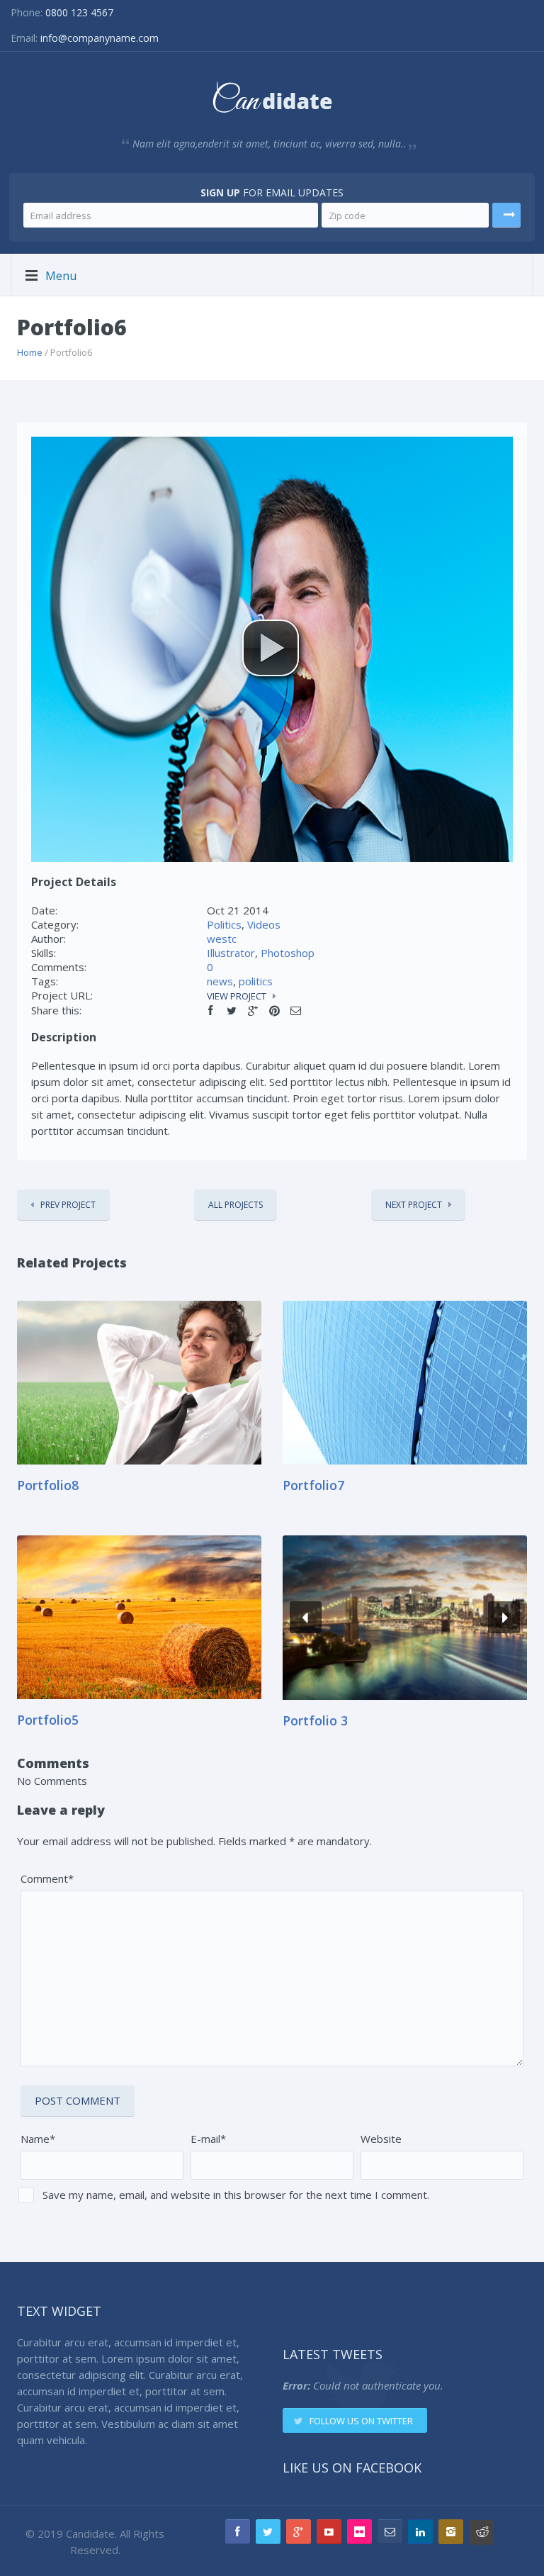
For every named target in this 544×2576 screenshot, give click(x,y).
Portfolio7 (313, 1485)
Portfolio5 (48, 1720)
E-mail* (208, 2139)
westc (222, 939)
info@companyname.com (100, 38)
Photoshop (288, 953)
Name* (38, 2139)
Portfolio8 (48, 1485)
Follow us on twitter (361, 2421)
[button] (271, 648)
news (220, 981)
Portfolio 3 (315, 1720)
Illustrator (231, 953)
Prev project (68, 1205)
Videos (264, 924)
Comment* (47, 1878)
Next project (414, 1205)
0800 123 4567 (79, 12)
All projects (236, 1205)
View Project (237, 996)
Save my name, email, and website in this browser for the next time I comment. (236, 2195)
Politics (224, 924)
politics (256, 981)
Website (381, 2139)
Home (30, 352)
